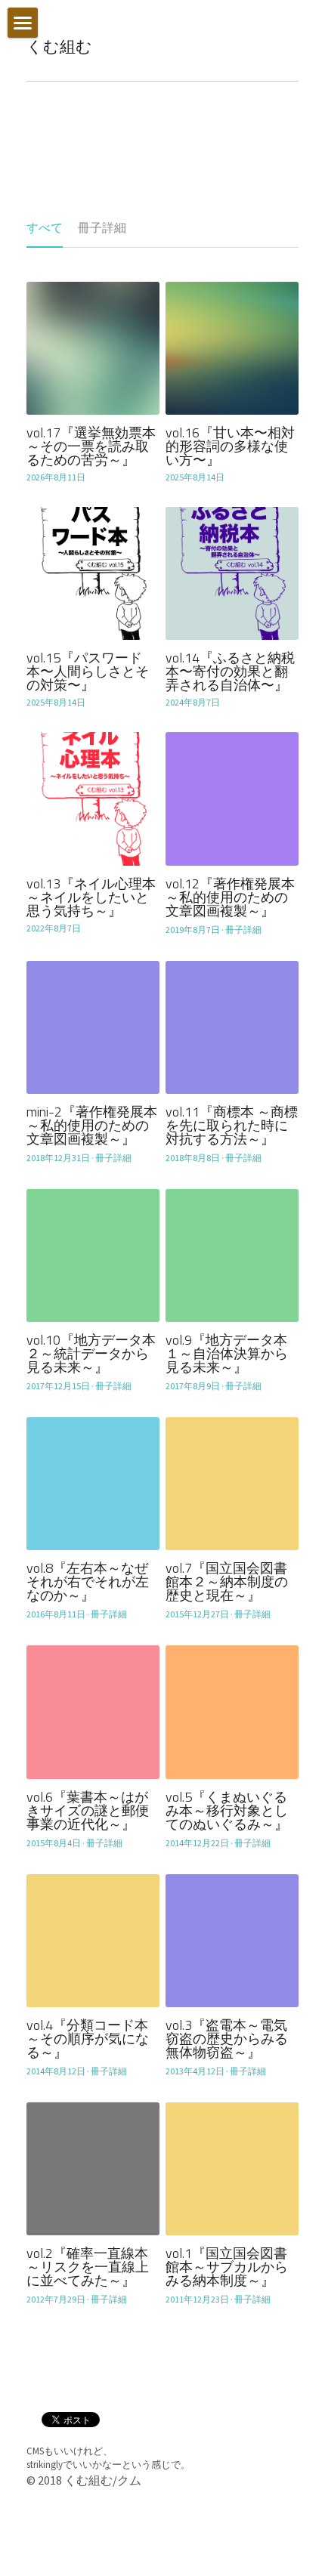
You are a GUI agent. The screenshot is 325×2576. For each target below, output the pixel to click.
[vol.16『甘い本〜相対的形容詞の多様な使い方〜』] (232, 348)
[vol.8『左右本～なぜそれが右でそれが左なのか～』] (93, 1484)
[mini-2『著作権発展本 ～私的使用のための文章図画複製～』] (93, 1027)
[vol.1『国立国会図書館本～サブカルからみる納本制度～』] (232, 2169)
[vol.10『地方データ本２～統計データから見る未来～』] (93, 1256)
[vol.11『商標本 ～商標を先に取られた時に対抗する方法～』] (232, 1027)
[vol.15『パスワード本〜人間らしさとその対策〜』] (93, 573)
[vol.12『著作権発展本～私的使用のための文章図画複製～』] (232, 798)
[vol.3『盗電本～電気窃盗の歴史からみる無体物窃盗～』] (232, 1941)
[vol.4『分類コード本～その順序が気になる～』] (93, 1941)
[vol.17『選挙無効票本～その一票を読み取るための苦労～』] (93, 348)
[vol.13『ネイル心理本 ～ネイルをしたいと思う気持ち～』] (93, 798)
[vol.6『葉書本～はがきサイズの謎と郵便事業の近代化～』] (93, 1712)
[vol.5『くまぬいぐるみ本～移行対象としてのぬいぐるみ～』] (232, 1712)
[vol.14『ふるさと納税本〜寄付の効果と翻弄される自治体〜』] (232, 573)
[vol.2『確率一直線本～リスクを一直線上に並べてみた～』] (93, 2169)
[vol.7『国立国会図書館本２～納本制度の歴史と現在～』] (232, 1484)
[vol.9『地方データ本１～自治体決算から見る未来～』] (232, 1256)
